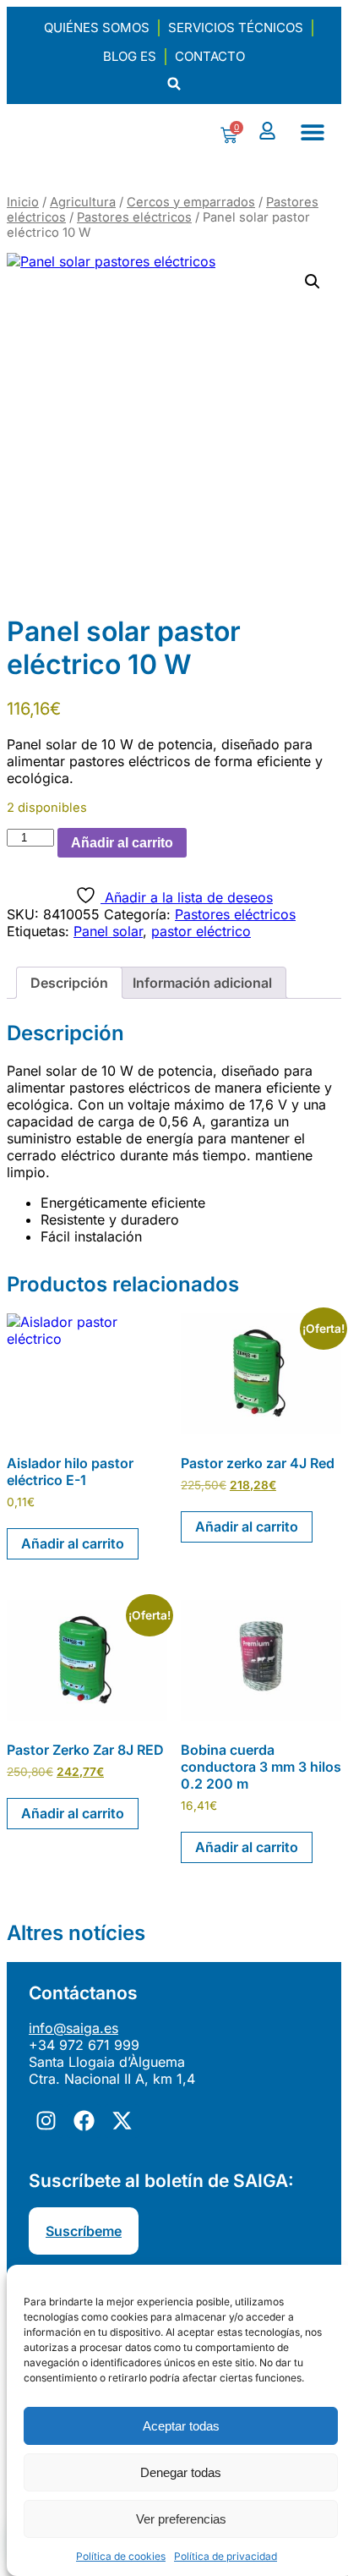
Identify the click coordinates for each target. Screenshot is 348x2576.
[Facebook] (84, 2121)
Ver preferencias (181, 2519)
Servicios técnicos (236, 27)
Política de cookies (121, 2556)
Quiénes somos (97, 27)
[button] (174, 84)
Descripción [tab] (69, 983)
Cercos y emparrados (191, 202)
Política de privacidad (226, 2556)
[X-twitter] (122, 2121)
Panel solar (108, 931)
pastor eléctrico (201, 931)
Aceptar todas (181, 2426)
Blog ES (130, 56)
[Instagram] (46, 2121)
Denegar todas (181, 2472)
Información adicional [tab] (202, 983)
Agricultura (83, 202)
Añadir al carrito (122, 843)
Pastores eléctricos (134, 217)
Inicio (23, 202)
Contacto (210, 56)
